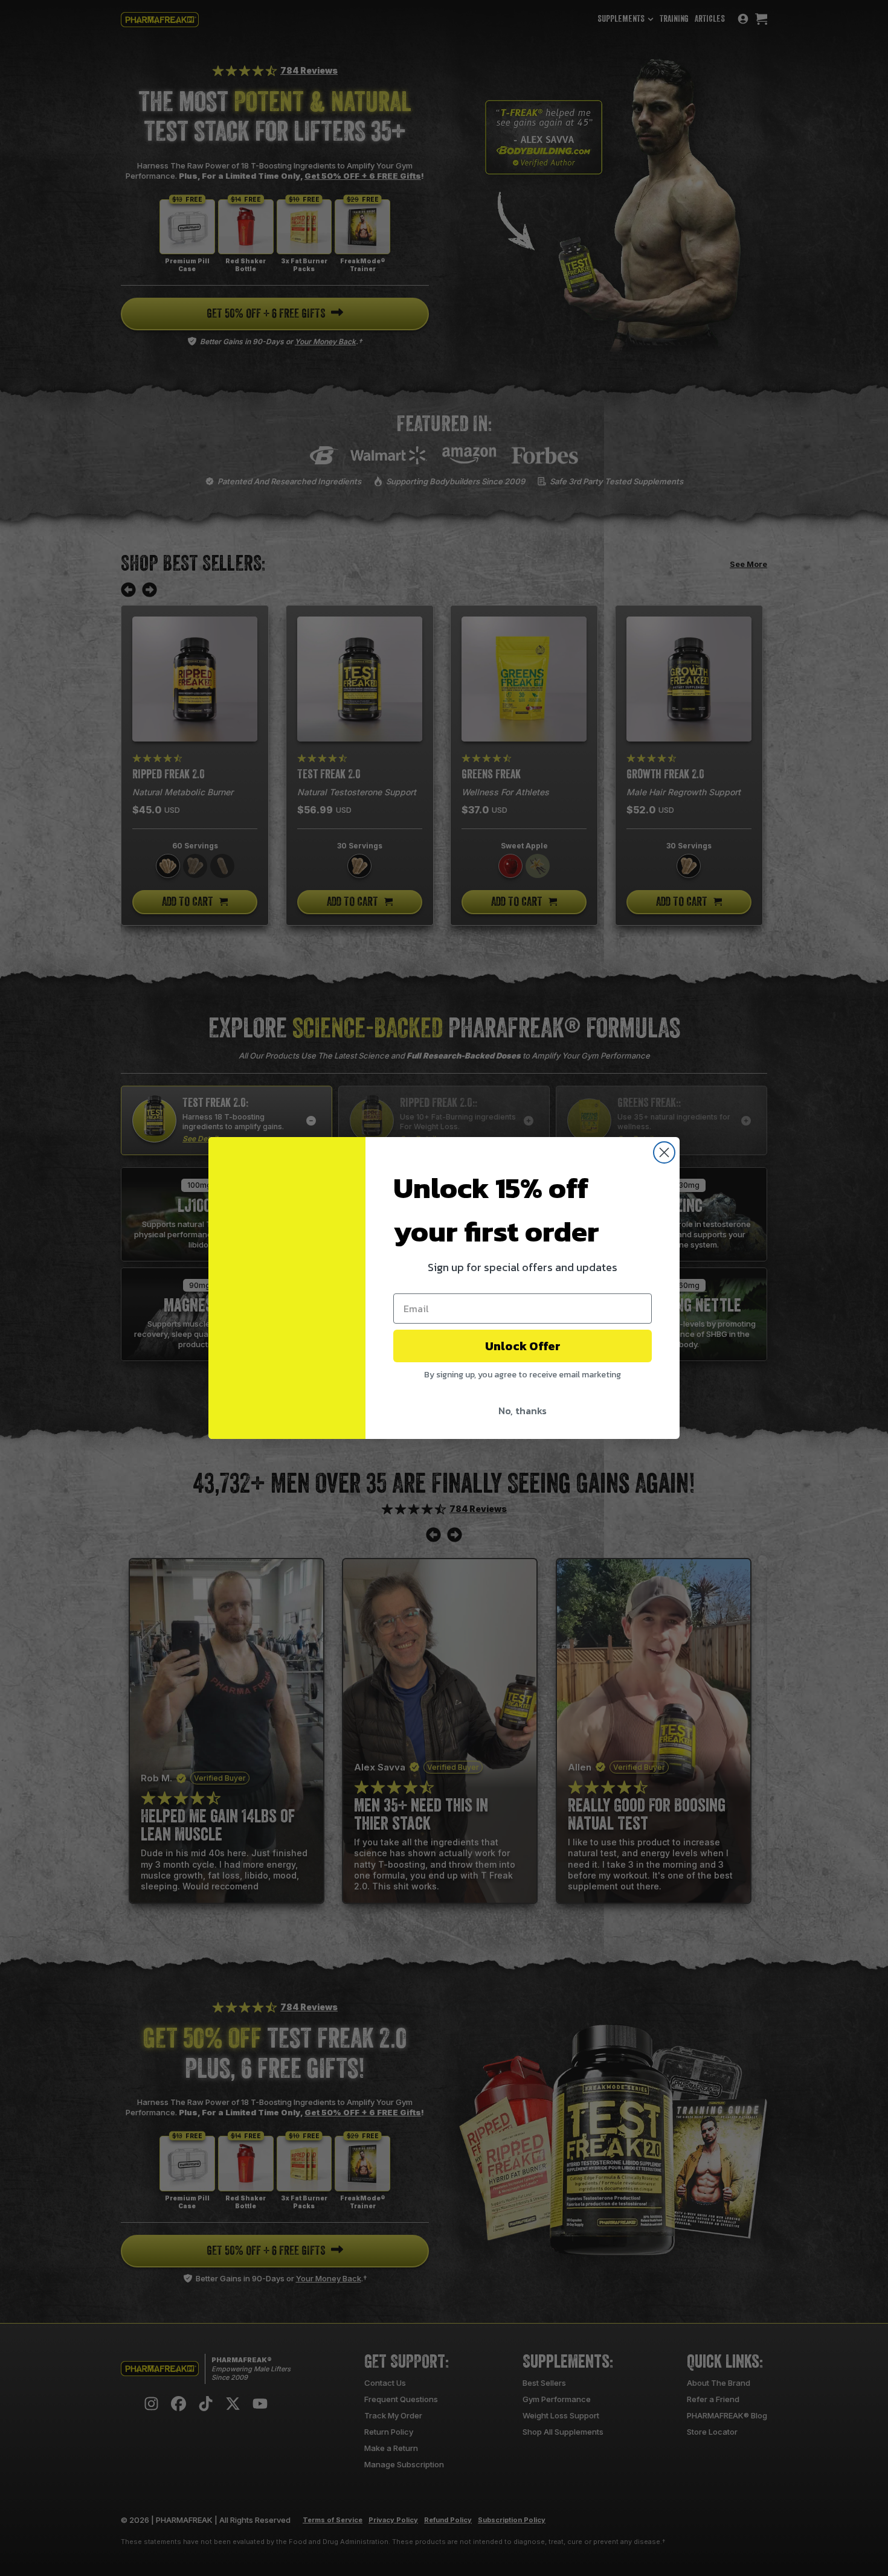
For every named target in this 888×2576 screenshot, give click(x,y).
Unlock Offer (523, 1346)
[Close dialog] (664, 1152)
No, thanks (523, 1411)
